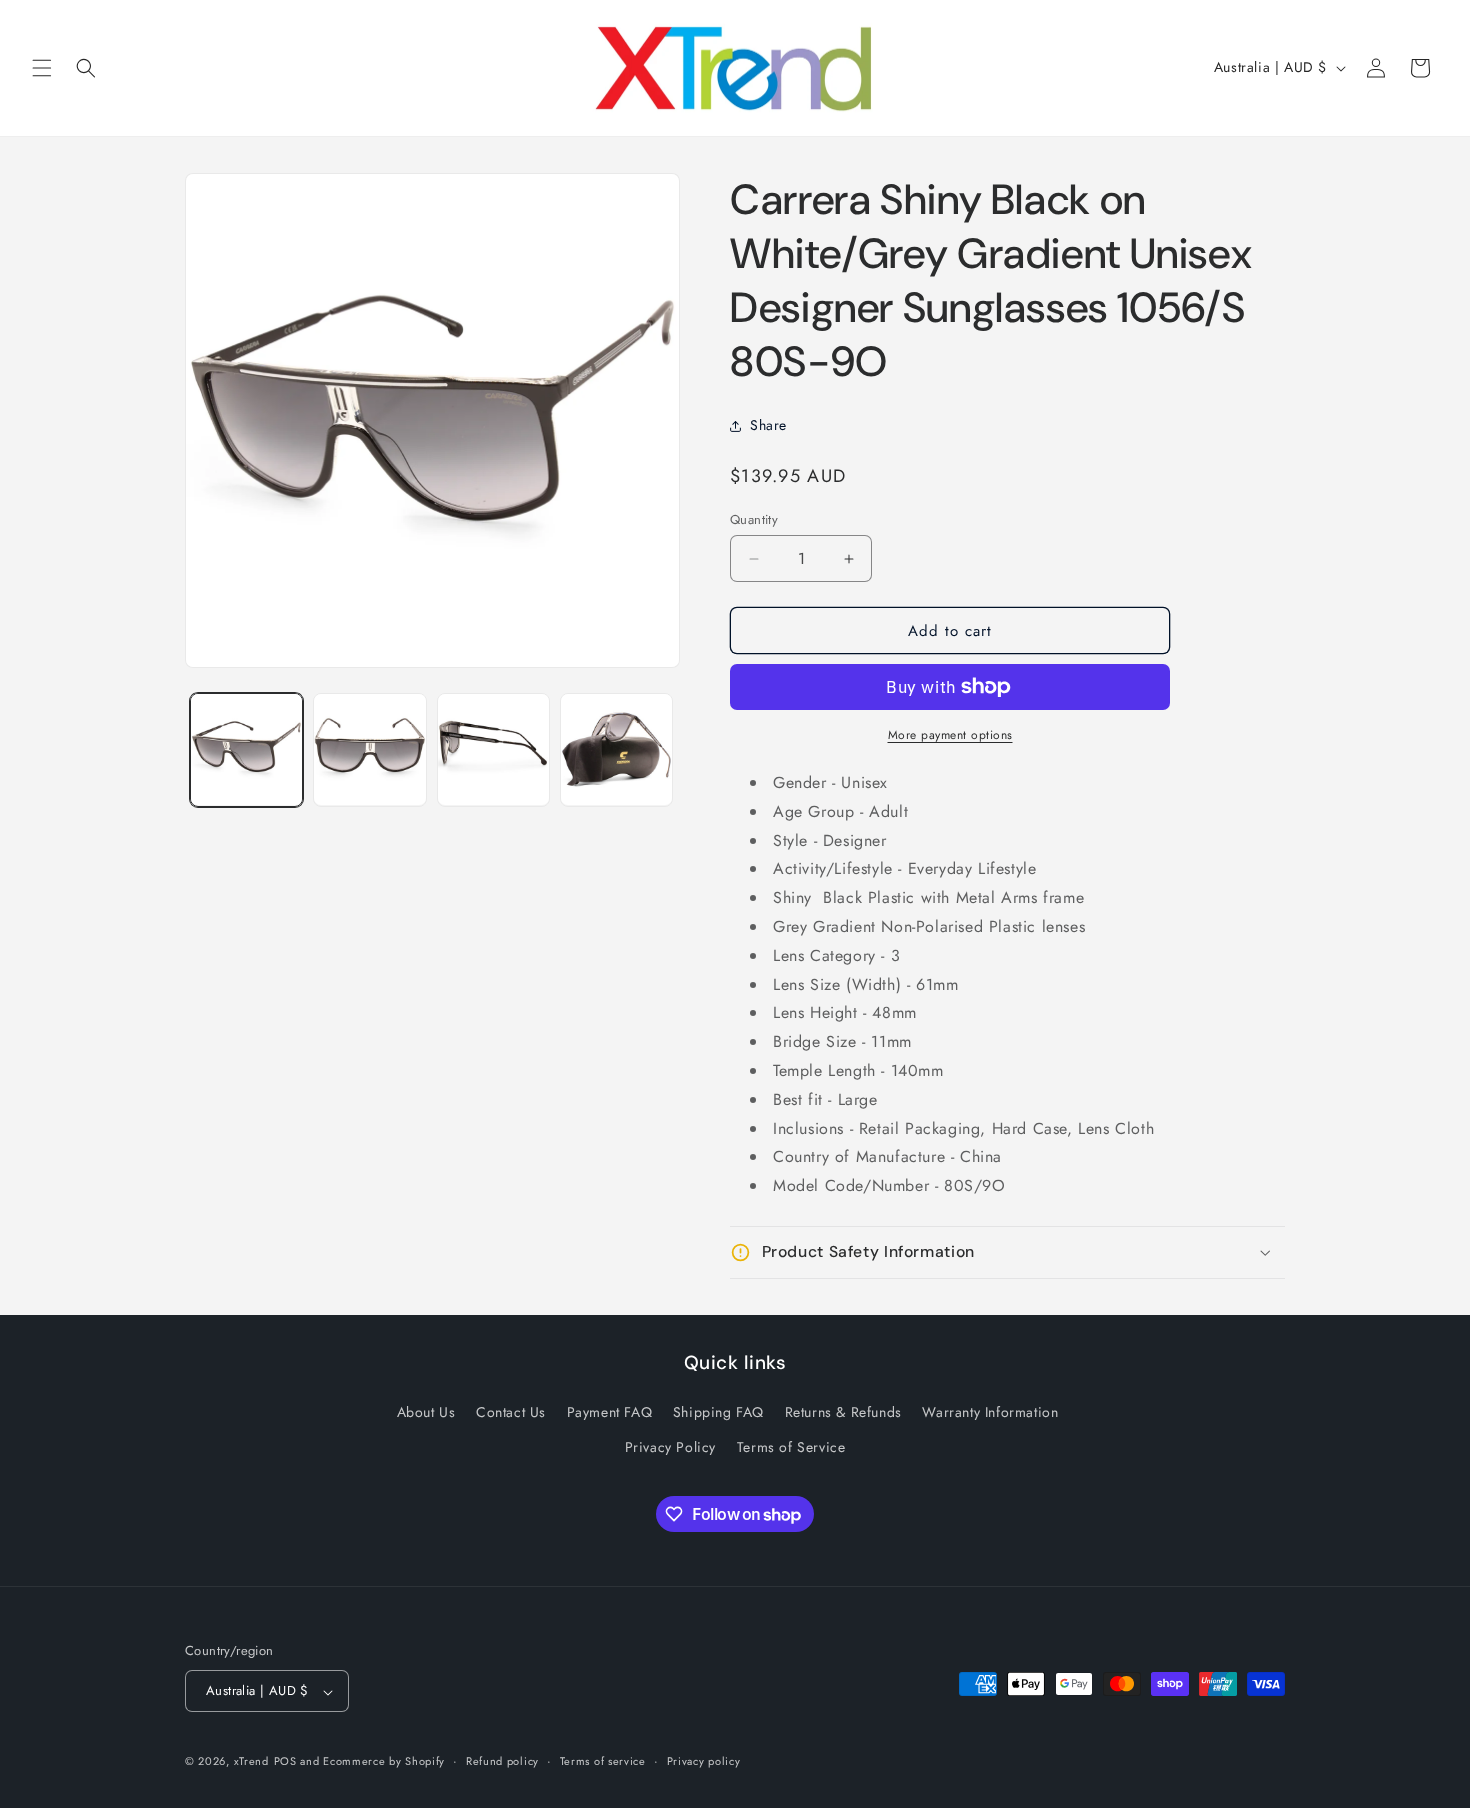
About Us (426, 1413)
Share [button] (768, 425)
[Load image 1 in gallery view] (246, 749)
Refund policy (502, 1761)
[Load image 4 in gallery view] (616, 749)
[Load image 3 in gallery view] (493, 749)
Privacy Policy (670, 1448)
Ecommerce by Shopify (384, 1762)
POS (285, 1762)
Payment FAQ (610, 1413)
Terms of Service (791, 1448)
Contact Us (511, 1413)
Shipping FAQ (718, 1413)
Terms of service (603, 1761)
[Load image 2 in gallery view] (369, 749)
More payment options (950, 735)
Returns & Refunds (843, 1413)
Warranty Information (990, 1413)
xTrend (251, 1762)
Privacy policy (704, 1761)
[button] (42, 68)
